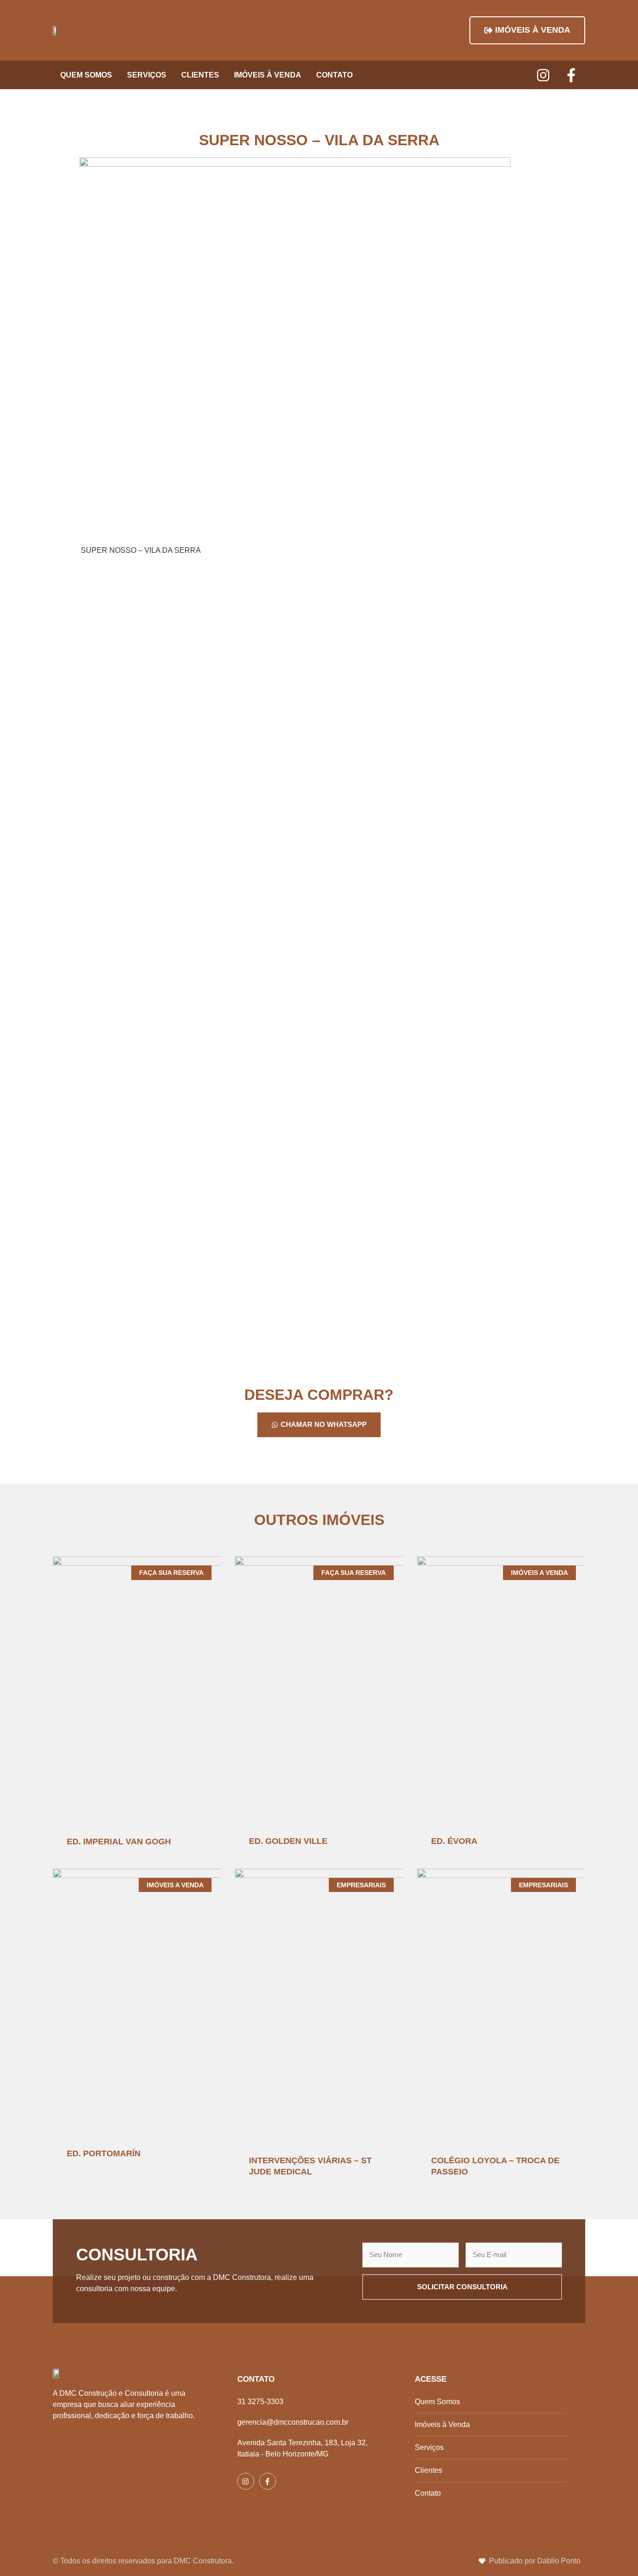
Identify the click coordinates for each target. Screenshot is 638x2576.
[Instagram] (543, 75)
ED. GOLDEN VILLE (288, 1841)
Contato (334, 75)
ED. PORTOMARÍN (104, 2153)
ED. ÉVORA (454, 1841)
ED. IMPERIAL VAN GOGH (119, 1842)
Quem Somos (86, 75)
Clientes (200, 75)
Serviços (147, 75)
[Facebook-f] (571, 75)
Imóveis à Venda (268, 75)
